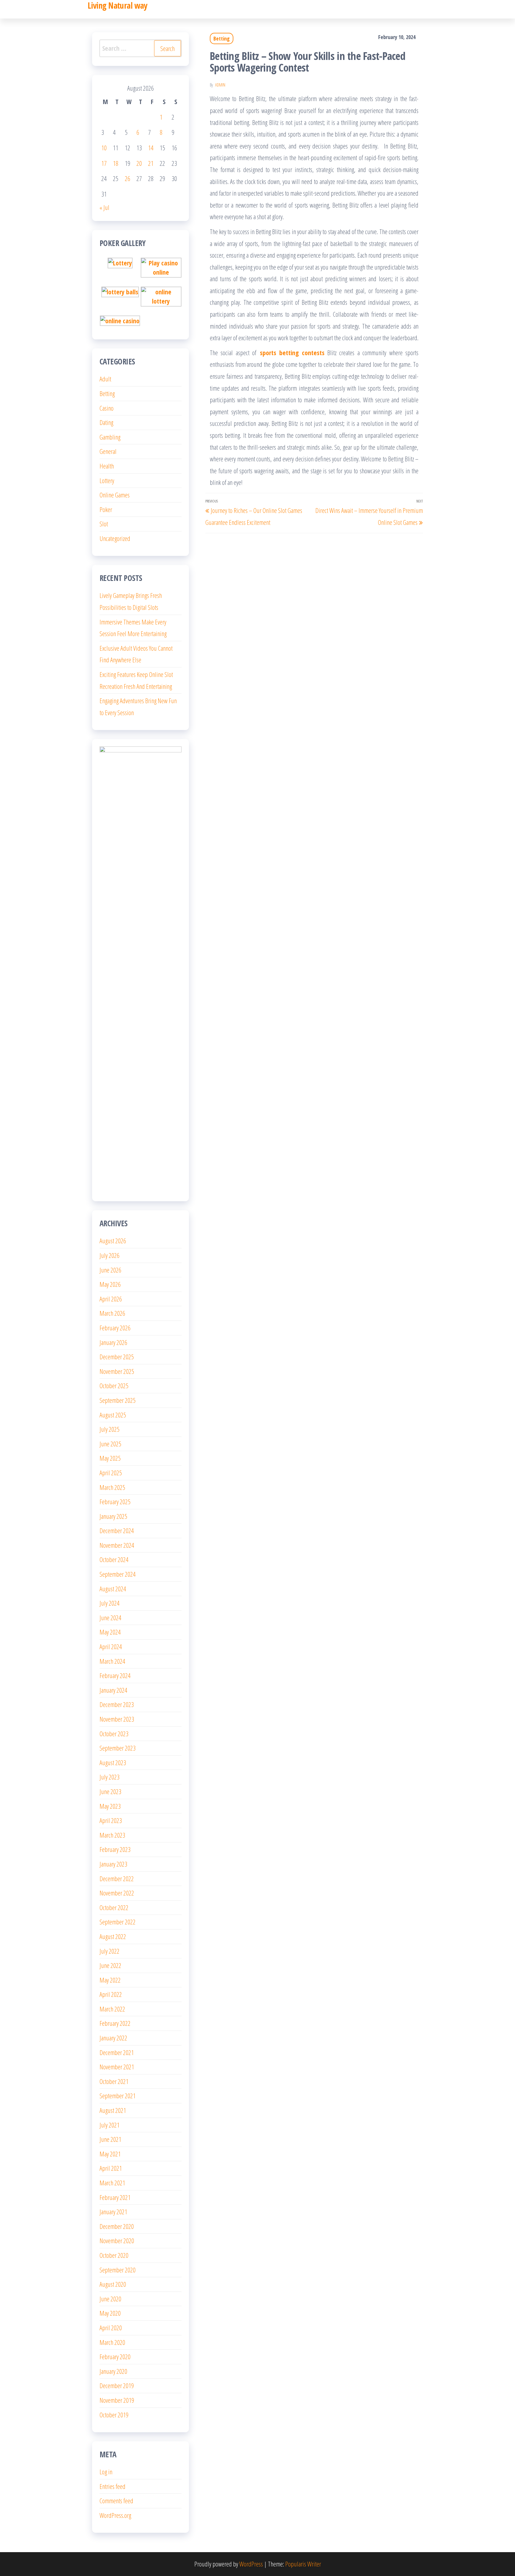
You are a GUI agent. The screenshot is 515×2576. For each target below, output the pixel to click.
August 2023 (113, 1762)
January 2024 (113, 1690)
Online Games (115, 495)
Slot (104, 524)
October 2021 (114, 2081)
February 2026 (115, 1328)
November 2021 (117, 2067)
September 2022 (118, 1922)
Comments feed (116, 2501)
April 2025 (111, 1473)
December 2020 (117, 2226)
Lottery (107, 480)
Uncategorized (115, 538)
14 (151, 148)
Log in (106, 2472)
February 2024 (115, 1675)
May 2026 (110, 1284)
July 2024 (110, 1603)
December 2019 (117, 2385)
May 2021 (110, 2154)
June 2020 (110, 2299)
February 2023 (115, 1849)
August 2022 (113, 1936)
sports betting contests (292, 352)
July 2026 (110, 1255)
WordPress (251, 2564)
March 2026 (112, 1313)
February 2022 (115, 2023)
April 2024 (111, 1646)
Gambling (110, 437)
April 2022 (111, 1994)
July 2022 (110, 1951)
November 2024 (117, 1545)
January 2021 (113, 2212)
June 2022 (110, 1965)
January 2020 (113, 2371)
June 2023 (110, 1791)
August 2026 (113, 1241)
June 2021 (110, 2139)
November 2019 (117, 2400)
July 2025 (110, 1429)
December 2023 (117, 1704)
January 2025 (113, 1516)
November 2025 (117, 1371)
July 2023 (110, 1777)
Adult (105, 379)
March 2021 (112, 2183)
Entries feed (113, 2486)
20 (139, 163)
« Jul (104, 207)
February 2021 (115, 2197)
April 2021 (111, 2168)
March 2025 (112, 1487)
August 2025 (113, 1415)
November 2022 (117, 1893)
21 (151, 163)
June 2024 (110, 1618)
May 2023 (110, 1806)
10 (104, 148)
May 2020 (110, 2313)
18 (116, 163)
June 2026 (110, 1270)
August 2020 (113, 2284)
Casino (107, 408)
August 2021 (113, 2110)
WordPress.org (115, 2515)
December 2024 (117, 1530)
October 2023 (114, 1734)
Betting (222, 38)
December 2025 (117, 1357)
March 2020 (112, 2342)
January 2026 (113, 1342)
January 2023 (113, 1864)
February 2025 (115, 1502)
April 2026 (111, 1299)
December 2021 (117, 2052)
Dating (106, 422)
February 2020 (115, 2357)
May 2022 (110, 1980)
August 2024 (113, 1589)
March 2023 (112, 1835)
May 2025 (110, 1458)
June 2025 (110, 1444)
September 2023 (118, 1748)
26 (128, 178)
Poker (106, 509)
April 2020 (111, 2328)
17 (104, 163)
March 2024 (112, 1661)
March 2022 (112, 2009)
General (108, 451)
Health (107, 466)
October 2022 (114, 1907)
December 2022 (117, 1878)
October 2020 (114, 2255)
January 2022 (113, 2038)
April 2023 (111, 1820)
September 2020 (118, 2270)
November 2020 (117, 2241)
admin (220, 85)
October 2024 (114, 1559)
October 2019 (114, 2415)
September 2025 (118, 1400)
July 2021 (110, 2125)
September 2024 (118, 1574)
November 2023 (117, 1719)
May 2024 (110, 1632)
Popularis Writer (303, 2564)
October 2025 (114, 1386)
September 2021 (118, 2096)
